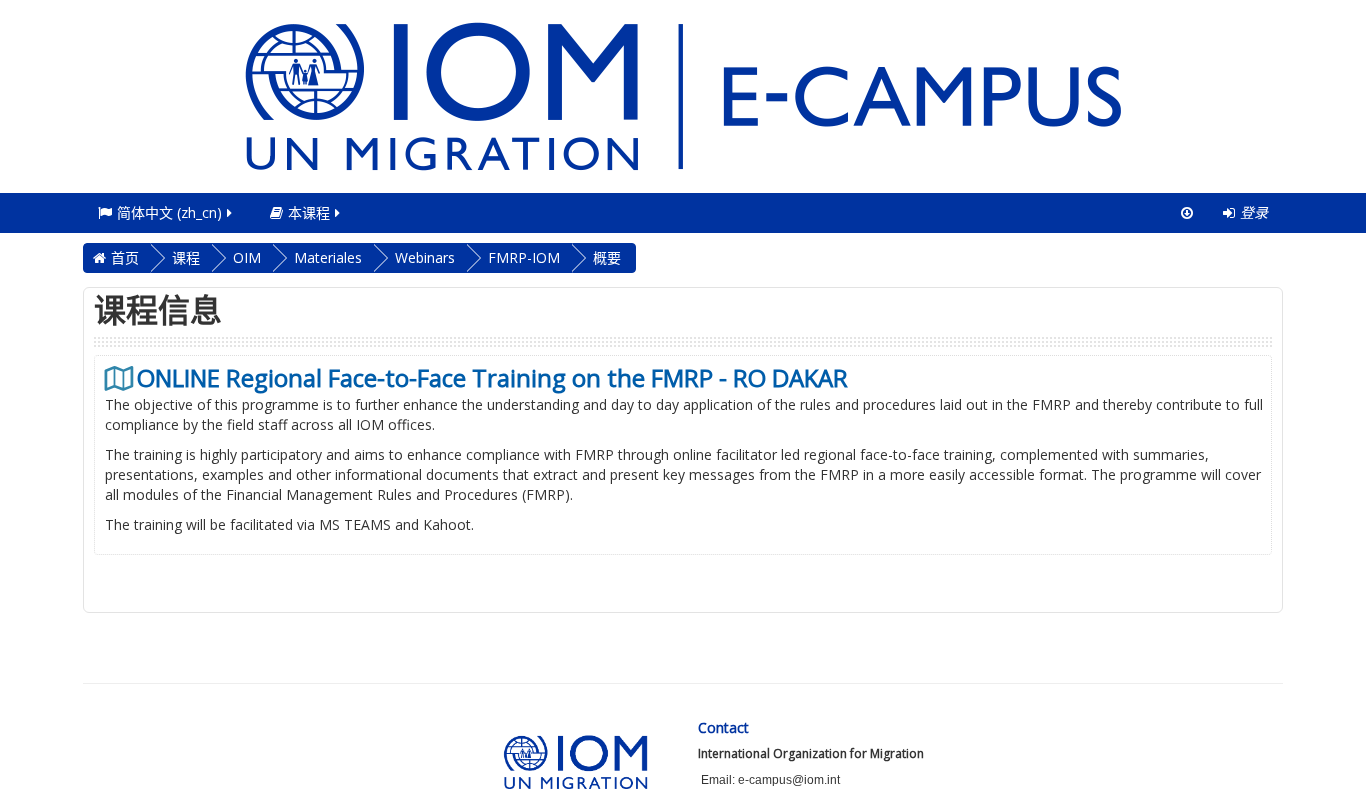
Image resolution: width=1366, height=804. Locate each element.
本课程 (309, 212)
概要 (607, 257)
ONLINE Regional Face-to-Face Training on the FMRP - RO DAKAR (492, 378)
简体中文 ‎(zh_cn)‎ (169, 212)
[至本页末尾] (1187, 213)
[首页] (683, 94)
